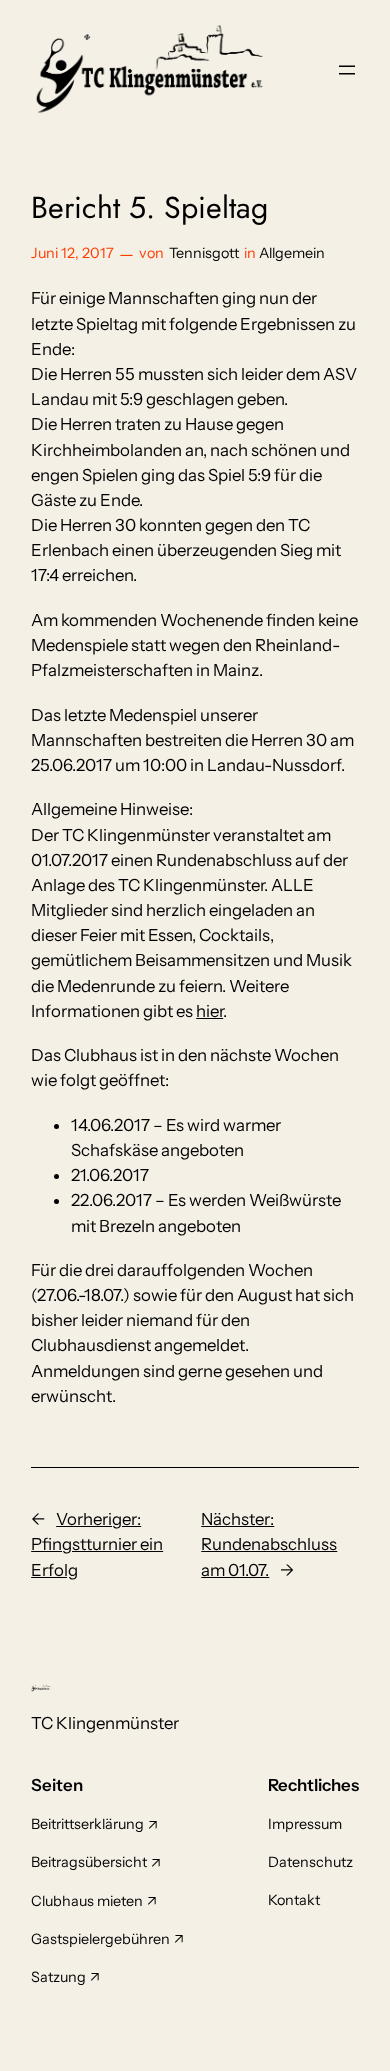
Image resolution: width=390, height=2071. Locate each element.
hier (209, 1011)
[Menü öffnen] (347, 70)
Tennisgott (204, 253)
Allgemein (292, 253)
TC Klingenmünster (105, 1723)
